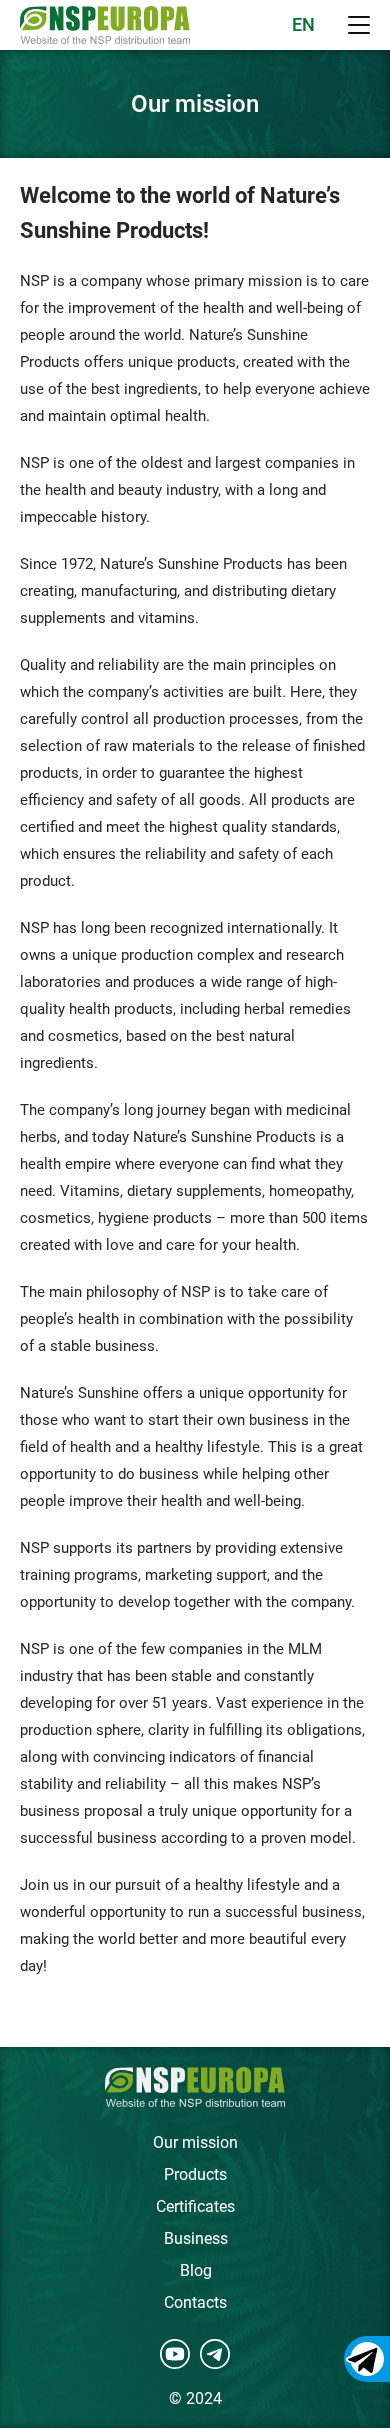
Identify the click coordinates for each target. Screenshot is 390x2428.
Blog (196, 2270)
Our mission (195, 2142)
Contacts (195, 2302)
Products (195, 2174)
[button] (359, 25)
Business (196, 2238)
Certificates (195, 2206)
